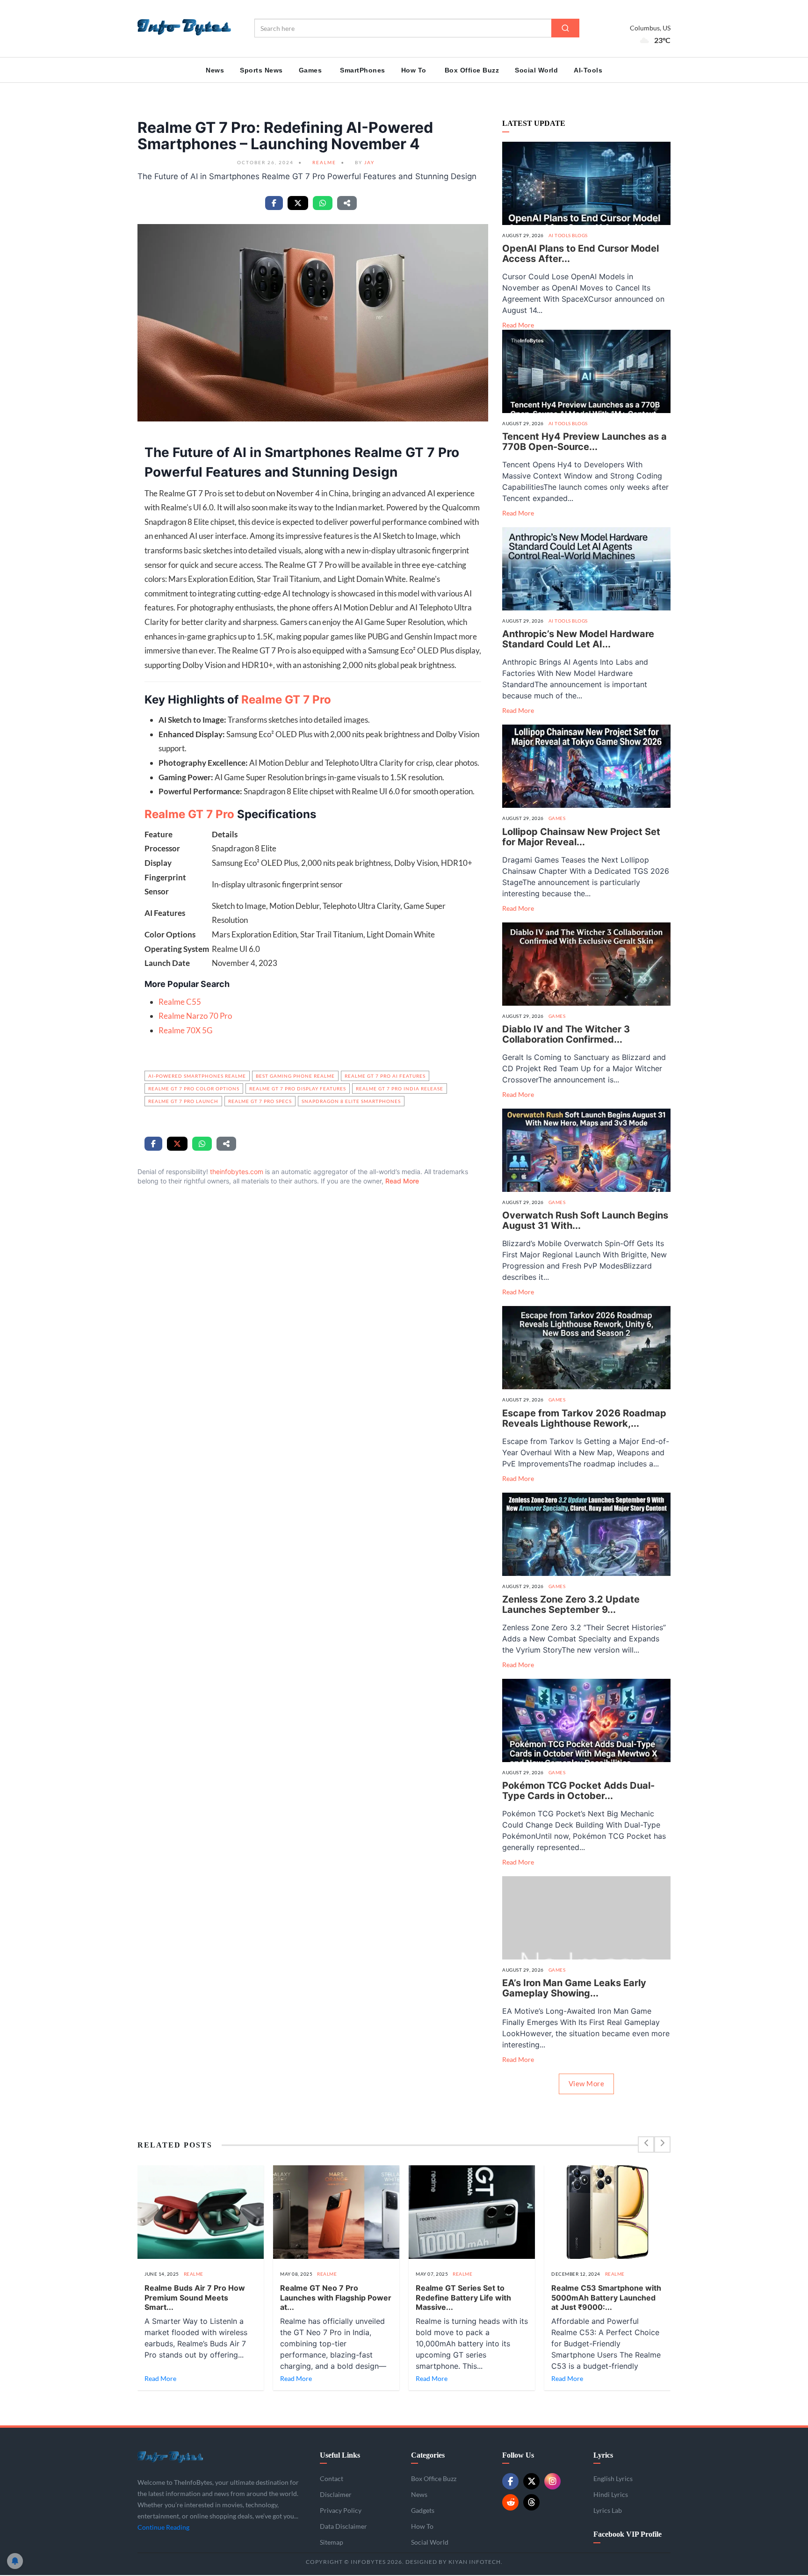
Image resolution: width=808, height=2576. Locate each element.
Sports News (261, 70)
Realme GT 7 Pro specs (260, 1101)
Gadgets (423, 2510)
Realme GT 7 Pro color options (194, 1088)
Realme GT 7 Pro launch (183, 1101)
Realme (324, 162)
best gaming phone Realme (295, 1076)
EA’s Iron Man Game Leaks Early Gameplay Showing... (574, 1988)
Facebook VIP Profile (628, 2534)
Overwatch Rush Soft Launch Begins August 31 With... (585, 1220)
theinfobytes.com (237, 1172)
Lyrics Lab (608, 2510)
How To (414, 70)
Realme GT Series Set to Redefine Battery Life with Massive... (463, 2298)
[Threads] (531, 2502)
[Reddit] (510, 2502)
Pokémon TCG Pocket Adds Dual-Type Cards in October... (578, 1791)
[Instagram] (552, 2481)
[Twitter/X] (531, 2481)
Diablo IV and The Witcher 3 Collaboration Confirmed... (566, 1034)
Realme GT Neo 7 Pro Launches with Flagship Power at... (336, 2298)
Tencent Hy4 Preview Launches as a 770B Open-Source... (584, 442)
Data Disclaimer (343, 2526)
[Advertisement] (313, 1310)
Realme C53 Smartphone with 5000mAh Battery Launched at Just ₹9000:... (606, 2298)
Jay (369, 162)
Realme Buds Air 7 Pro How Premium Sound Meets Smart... (195, 2298)
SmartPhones (363, 70)
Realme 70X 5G (185, 1030)
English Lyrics (613, 2478)
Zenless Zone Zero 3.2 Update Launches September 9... (571, 1604)
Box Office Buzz (472, 70)
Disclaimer (336, 2494)
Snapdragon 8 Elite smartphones (351, 1101)
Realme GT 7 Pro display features (298, 1088)
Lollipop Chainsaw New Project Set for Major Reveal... (581, 837)
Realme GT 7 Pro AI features (385, 1076)
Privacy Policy (341, 2510)
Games (310, 70)
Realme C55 (180, 1002)
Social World (536, 70)
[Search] (565, 28)
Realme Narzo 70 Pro (195, 1016)
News (215, 70)
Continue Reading (163, 2527)
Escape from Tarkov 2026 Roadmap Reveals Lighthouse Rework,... (584, 1418)
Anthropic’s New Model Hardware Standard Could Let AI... (578, 639)
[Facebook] (510, 2481)
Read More (402, 1181)
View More (587, 2083)
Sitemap (332, 2542)
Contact (332, 2478)
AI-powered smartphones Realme (197, 1076)
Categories (428, 2455)
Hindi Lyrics (611, 2494)
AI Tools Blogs (568, 235)
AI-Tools (588, 70)
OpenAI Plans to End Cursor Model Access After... (581, 254)
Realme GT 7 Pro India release (400, 1088)
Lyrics (603, 2455)
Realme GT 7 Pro (286, 700)
